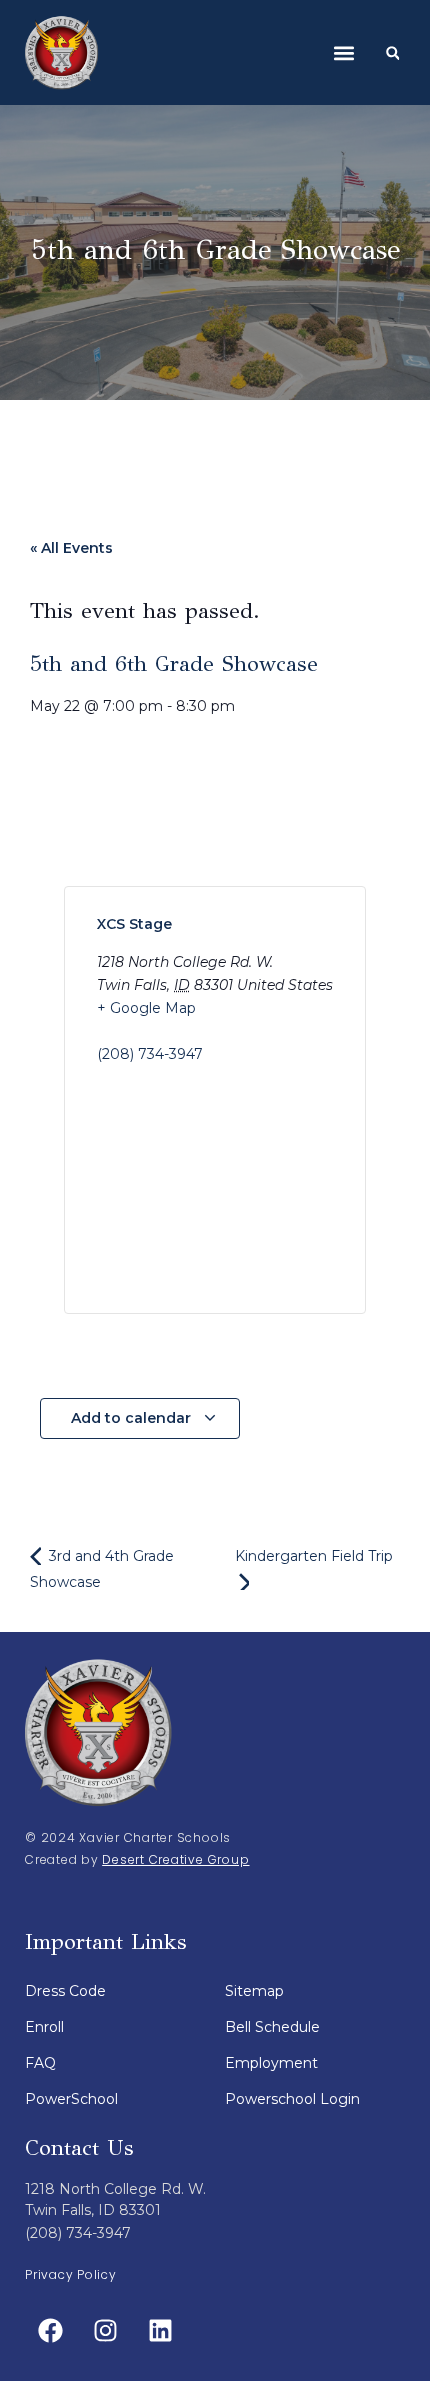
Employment (271, 2063)
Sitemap (254, 1991)
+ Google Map (146, 1008)
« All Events (71, 548)
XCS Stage (134, 924)
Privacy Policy (71, 2274)
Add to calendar (133, 1418)
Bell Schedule (272, 2027)
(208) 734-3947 (150, 1054)
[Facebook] (50, 2331)
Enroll (44, 2027)
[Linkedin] (160, 2331)
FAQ (40, 2063)
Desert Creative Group (175, 1859)
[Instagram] (105, 2331)
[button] (343, 52)
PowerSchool (71, 2099)
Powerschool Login (292, 2099)
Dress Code (65, 1991)
